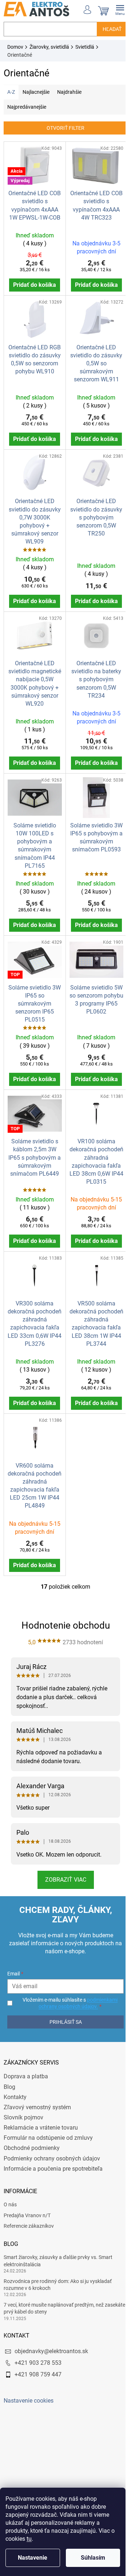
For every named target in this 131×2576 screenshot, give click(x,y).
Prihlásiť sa (63, 2011)
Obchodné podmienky (32, 2138)
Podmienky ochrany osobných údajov (52, 2148)
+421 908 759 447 (38, 2364)
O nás (10, 2194)
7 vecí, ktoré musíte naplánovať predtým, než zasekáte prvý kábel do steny (54, 2298)
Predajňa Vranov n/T (27, 2205)
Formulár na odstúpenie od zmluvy (48, 2128)
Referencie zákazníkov (29, 2216)
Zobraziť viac (63, 1869)
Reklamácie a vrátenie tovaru (41, 2117)
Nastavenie (33, 2558)
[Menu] (115, 9)
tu (29, 2539)
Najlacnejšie (36, 92)
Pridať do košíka (33, 283)
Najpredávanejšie (27, 107)
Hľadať (107, 29)
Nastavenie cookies (29, 2390)
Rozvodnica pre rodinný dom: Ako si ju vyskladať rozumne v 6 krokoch (58, 2274)
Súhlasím (93, 2558)
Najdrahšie (69, 92)
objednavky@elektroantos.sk (51, 2341)
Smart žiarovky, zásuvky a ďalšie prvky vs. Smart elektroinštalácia (58, 2250)
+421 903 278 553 (38, 2353)
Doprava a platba (26, 2066)
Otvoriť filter (63, 128)
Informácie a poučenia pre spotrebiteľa (53, 2158)
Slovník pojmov (23, 2107)
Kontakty (15, 2087)
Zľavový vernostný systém (37, 2097)
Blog (9, 2076)
